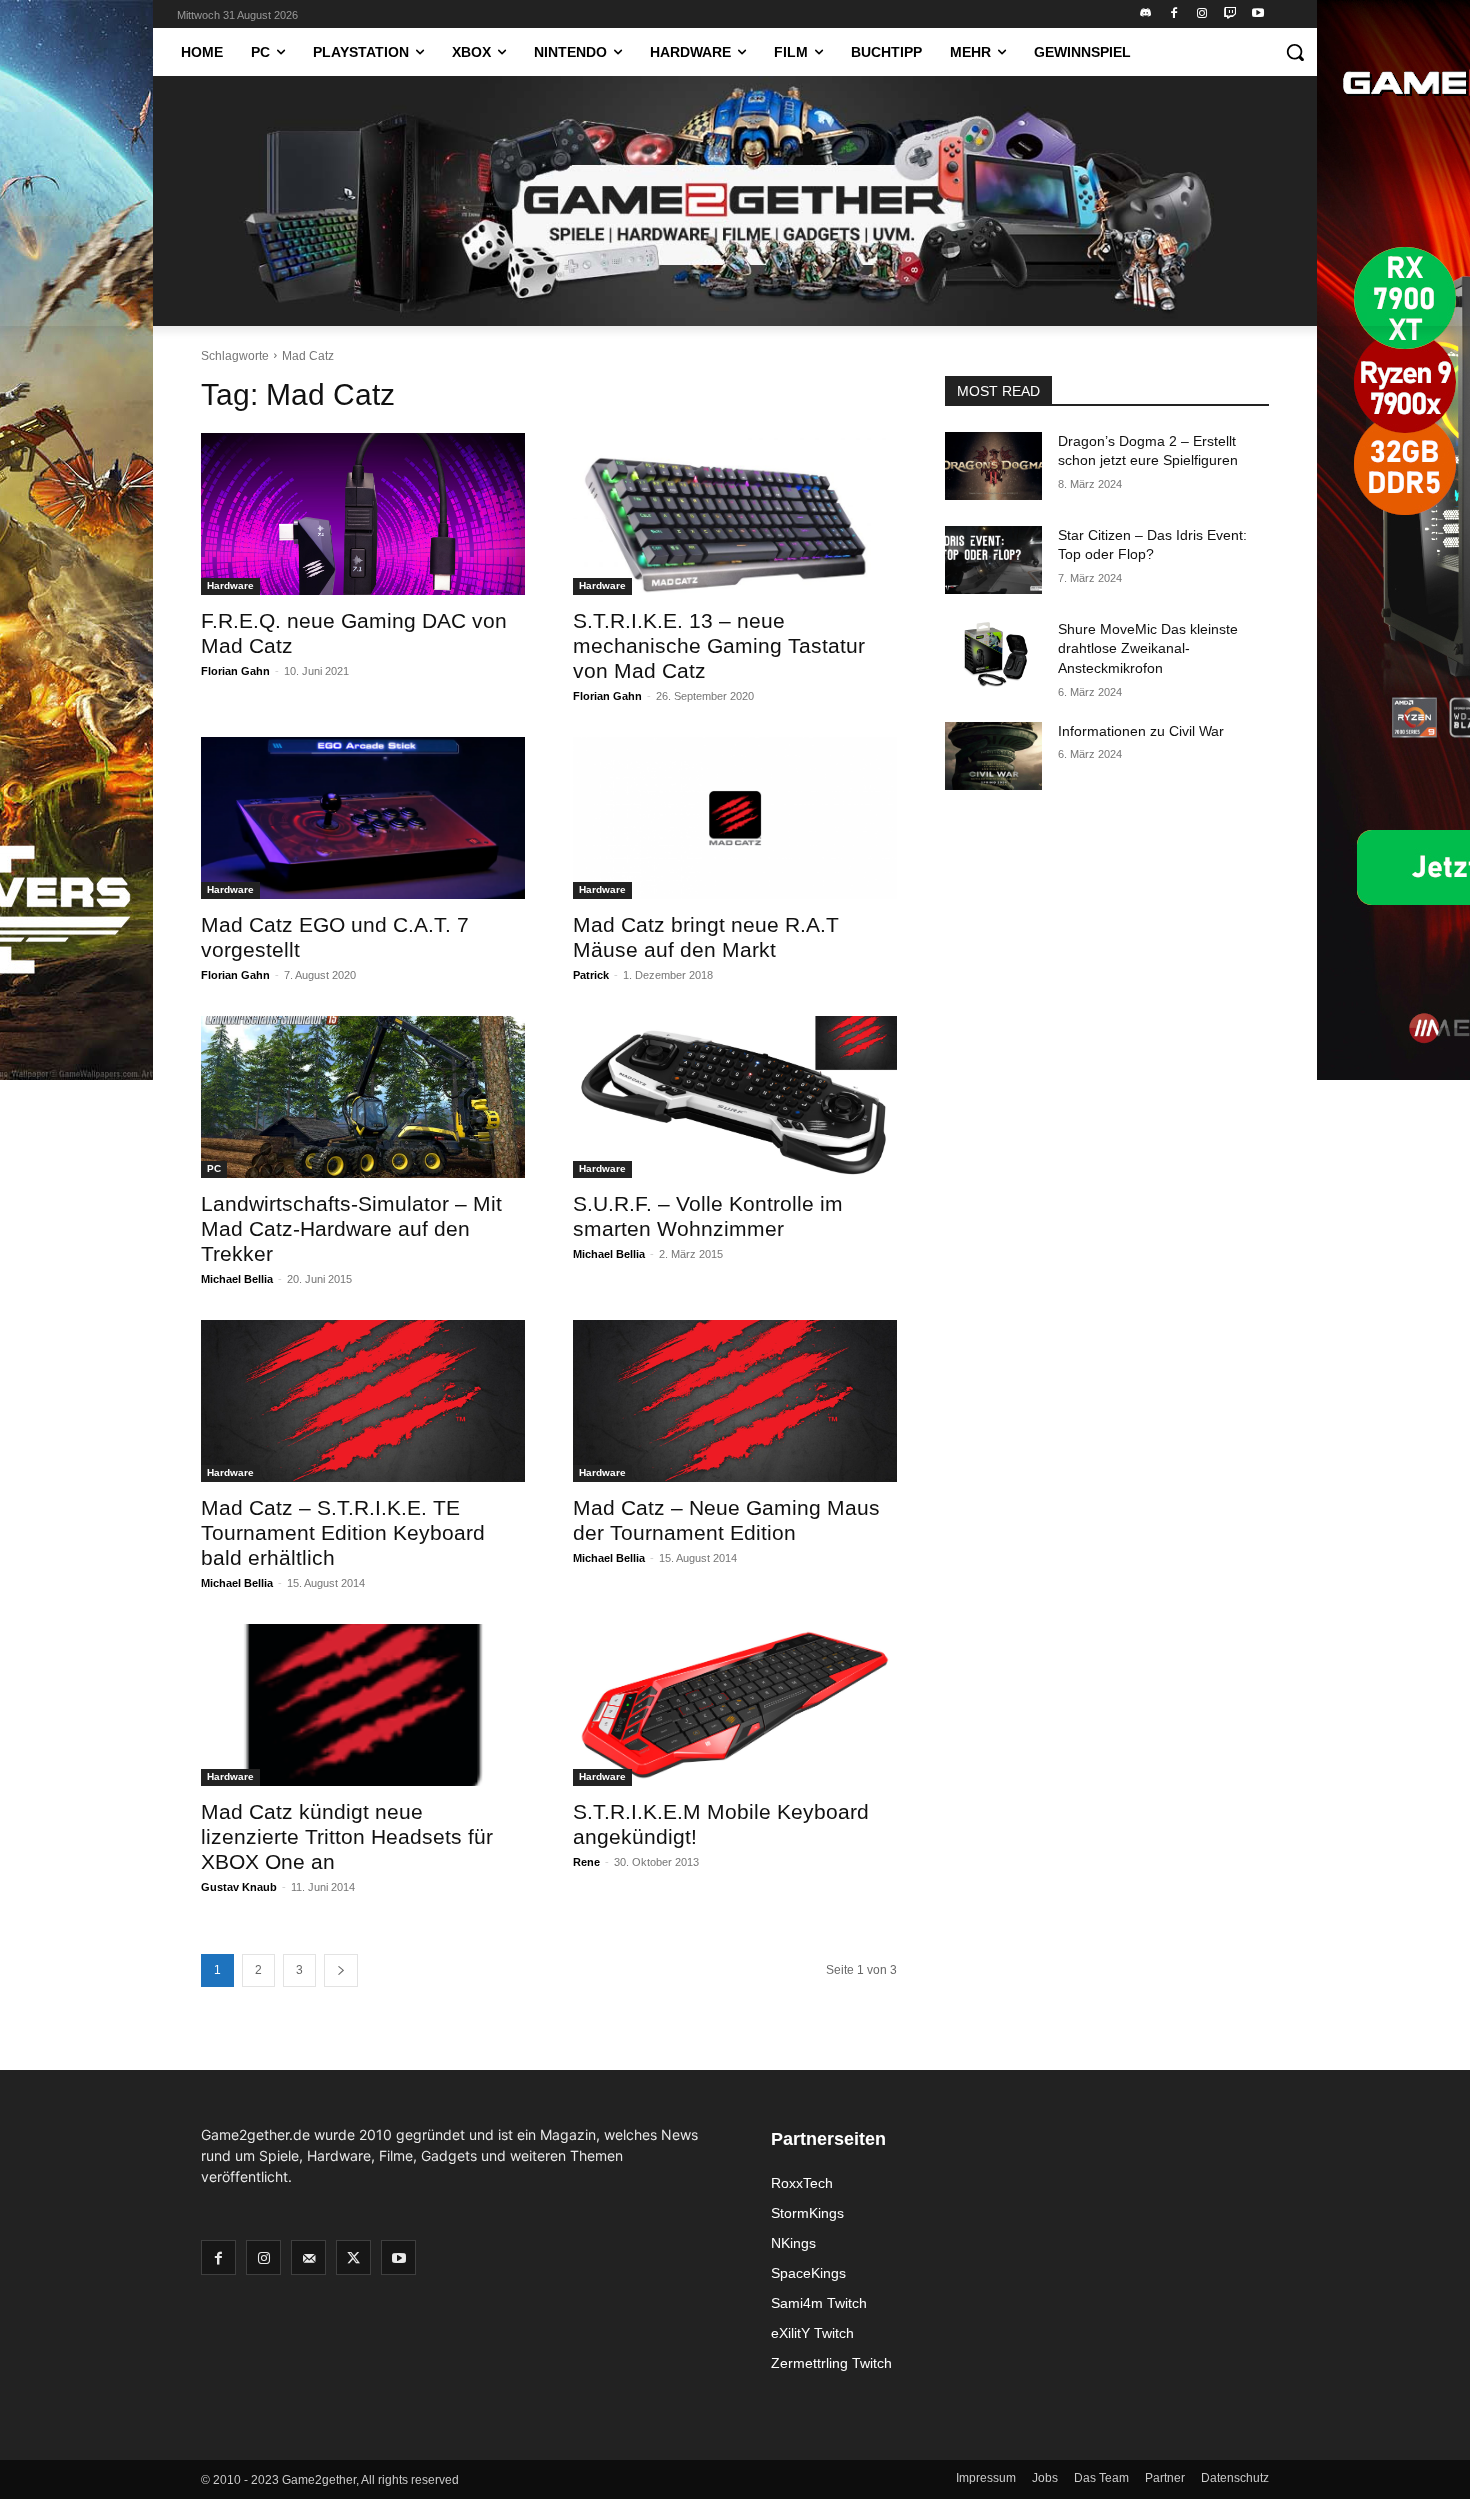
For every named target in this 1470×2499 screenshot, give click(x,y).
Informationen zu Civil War (1141, 731)
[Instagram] (1202, 14)
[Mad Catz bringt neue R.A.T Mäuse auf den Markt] (735, 818)
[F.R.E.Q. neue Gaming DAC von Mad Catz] (363, 514)
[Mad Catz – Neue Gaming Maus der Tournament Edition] (735, 1401)
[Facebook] (1174, 14)
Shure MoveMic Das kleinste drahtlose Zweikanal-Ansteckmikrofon (1148, 648)
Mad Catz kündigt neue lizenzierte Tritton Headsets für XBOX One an (347, 1836)
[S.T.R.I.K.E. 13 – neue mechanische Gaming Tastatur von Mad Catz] (735, 514)
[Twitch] (1229, 14)
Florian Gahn (235, 671)
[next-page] (341, 1970)
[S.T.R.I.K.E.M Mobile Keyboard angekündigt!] (735, 1705)
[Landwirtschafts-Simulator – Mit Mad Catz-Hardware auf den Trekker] (363, 1097)
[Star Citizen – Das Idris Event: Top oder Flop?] (993, 560)
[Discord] (1146, 14)
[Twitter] (353, 2257)
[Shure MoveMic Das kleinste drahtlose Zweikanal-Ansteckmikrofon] (993, 654)
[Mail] (308, 2257)
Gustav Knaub (239, 1887)
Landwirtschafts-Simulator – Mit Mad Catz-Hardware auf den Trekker (351, 1228)
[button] (1295, 52)
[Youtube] (1257, 14)
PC (214, 1168)
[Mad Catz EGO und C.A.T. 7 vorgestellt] (363, 818)
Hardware (230, 585)
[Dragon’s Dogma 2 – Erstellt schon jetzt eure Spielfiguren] (993, 466)
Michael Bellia (237, 1279)
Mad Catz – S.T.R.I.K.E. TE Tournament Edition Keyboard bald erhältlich (343, 1532)
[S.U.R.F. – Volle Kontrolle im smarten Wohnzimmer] (735, 1097)
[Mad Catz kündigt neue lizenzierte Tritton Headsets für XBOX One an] (363, 1705)
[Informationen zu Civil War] (993, 756)
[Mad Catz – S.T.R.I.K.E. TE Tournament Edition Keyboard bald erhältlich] (363, 1401)
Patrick (591, 975)
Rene (586, 1862)
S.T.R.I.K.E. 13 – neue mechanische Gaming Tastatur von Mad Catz (719, 645)
